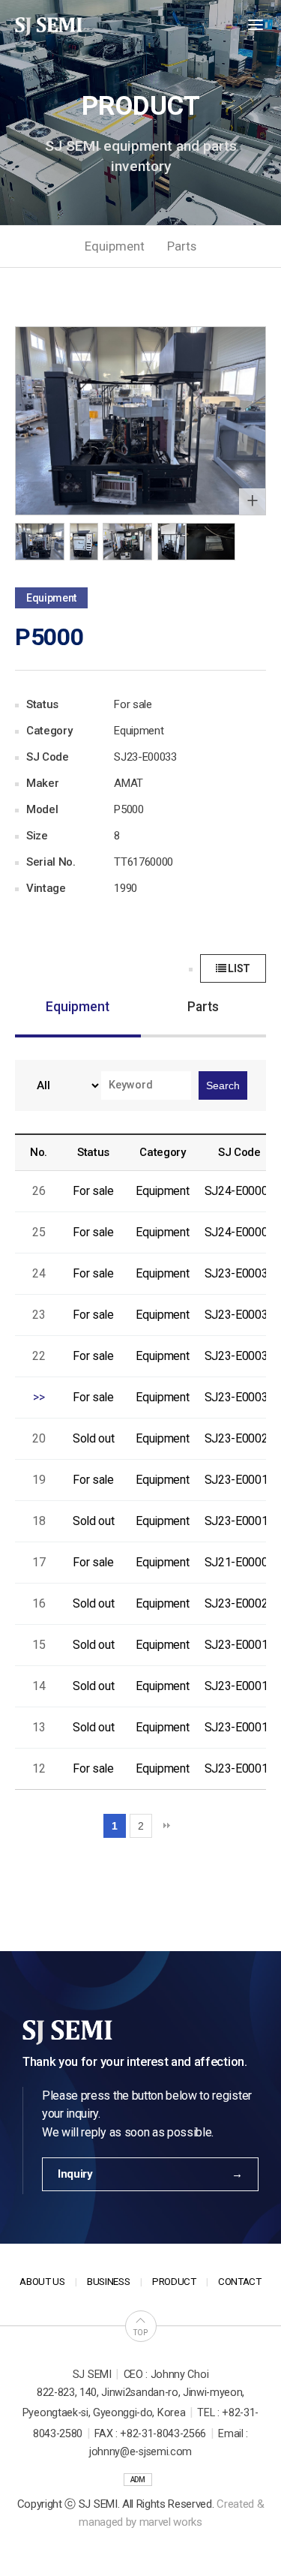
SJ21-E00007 (239, 1562)
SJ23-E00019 (239, 1645)
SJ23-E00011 (239, 1521)
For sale (93, 1191)
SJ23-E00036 (239, 1273)
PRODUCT (174, 2282)
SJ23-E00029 (239, 1438)
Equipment (115, 246)
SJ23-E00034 (239, 1356)
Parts (182, 246)
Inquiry (75, 2174)
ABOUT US (42, 2282)
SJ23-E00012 (239, 1768)
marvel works (171, 2522)
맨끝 (166, 1826)
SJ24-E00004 (239, 1191)
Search (223, 1085)
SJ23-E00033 (239, 1397)
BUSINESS (108, 2282)
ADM (138, 2480)
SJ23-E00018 (239, 1686)
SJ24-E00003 (239, 1232)
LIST (238, 968)
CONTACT (240, 2282)
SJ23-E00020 (239, 1603)
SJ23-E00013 (239, 1727)
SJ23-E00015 (239, 1480)
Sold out (93, 1438)
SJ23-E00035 (239, 1315)
